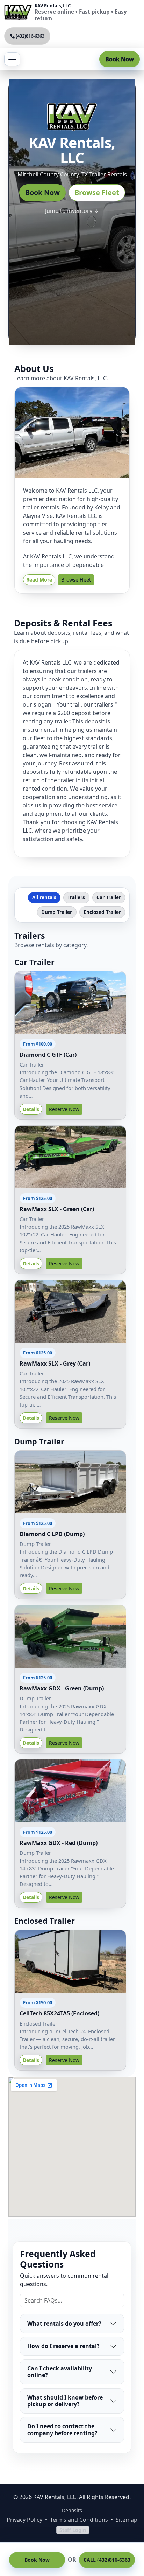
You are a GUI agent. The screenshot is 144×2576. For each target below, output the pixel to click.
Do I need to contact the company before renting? (62, 2429)
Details (31, 1109)
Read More (39, 580)
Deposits (72, 2510)
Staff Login (73, 2530)
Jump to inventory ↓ (72, 211)
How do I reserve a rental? (63, 2346)
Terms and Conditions (79, 2520)
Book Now (120, 59)
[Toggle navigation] (12, 59)
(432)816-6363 (30, 36)
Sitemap (127, 2520)
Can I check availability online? (60, 2372)
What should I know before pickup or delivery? (65, 2401)
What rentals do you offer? (64, 2324)
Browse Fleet (97, 192)
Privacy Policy (24, 2520)
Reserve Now (64, 1109)
